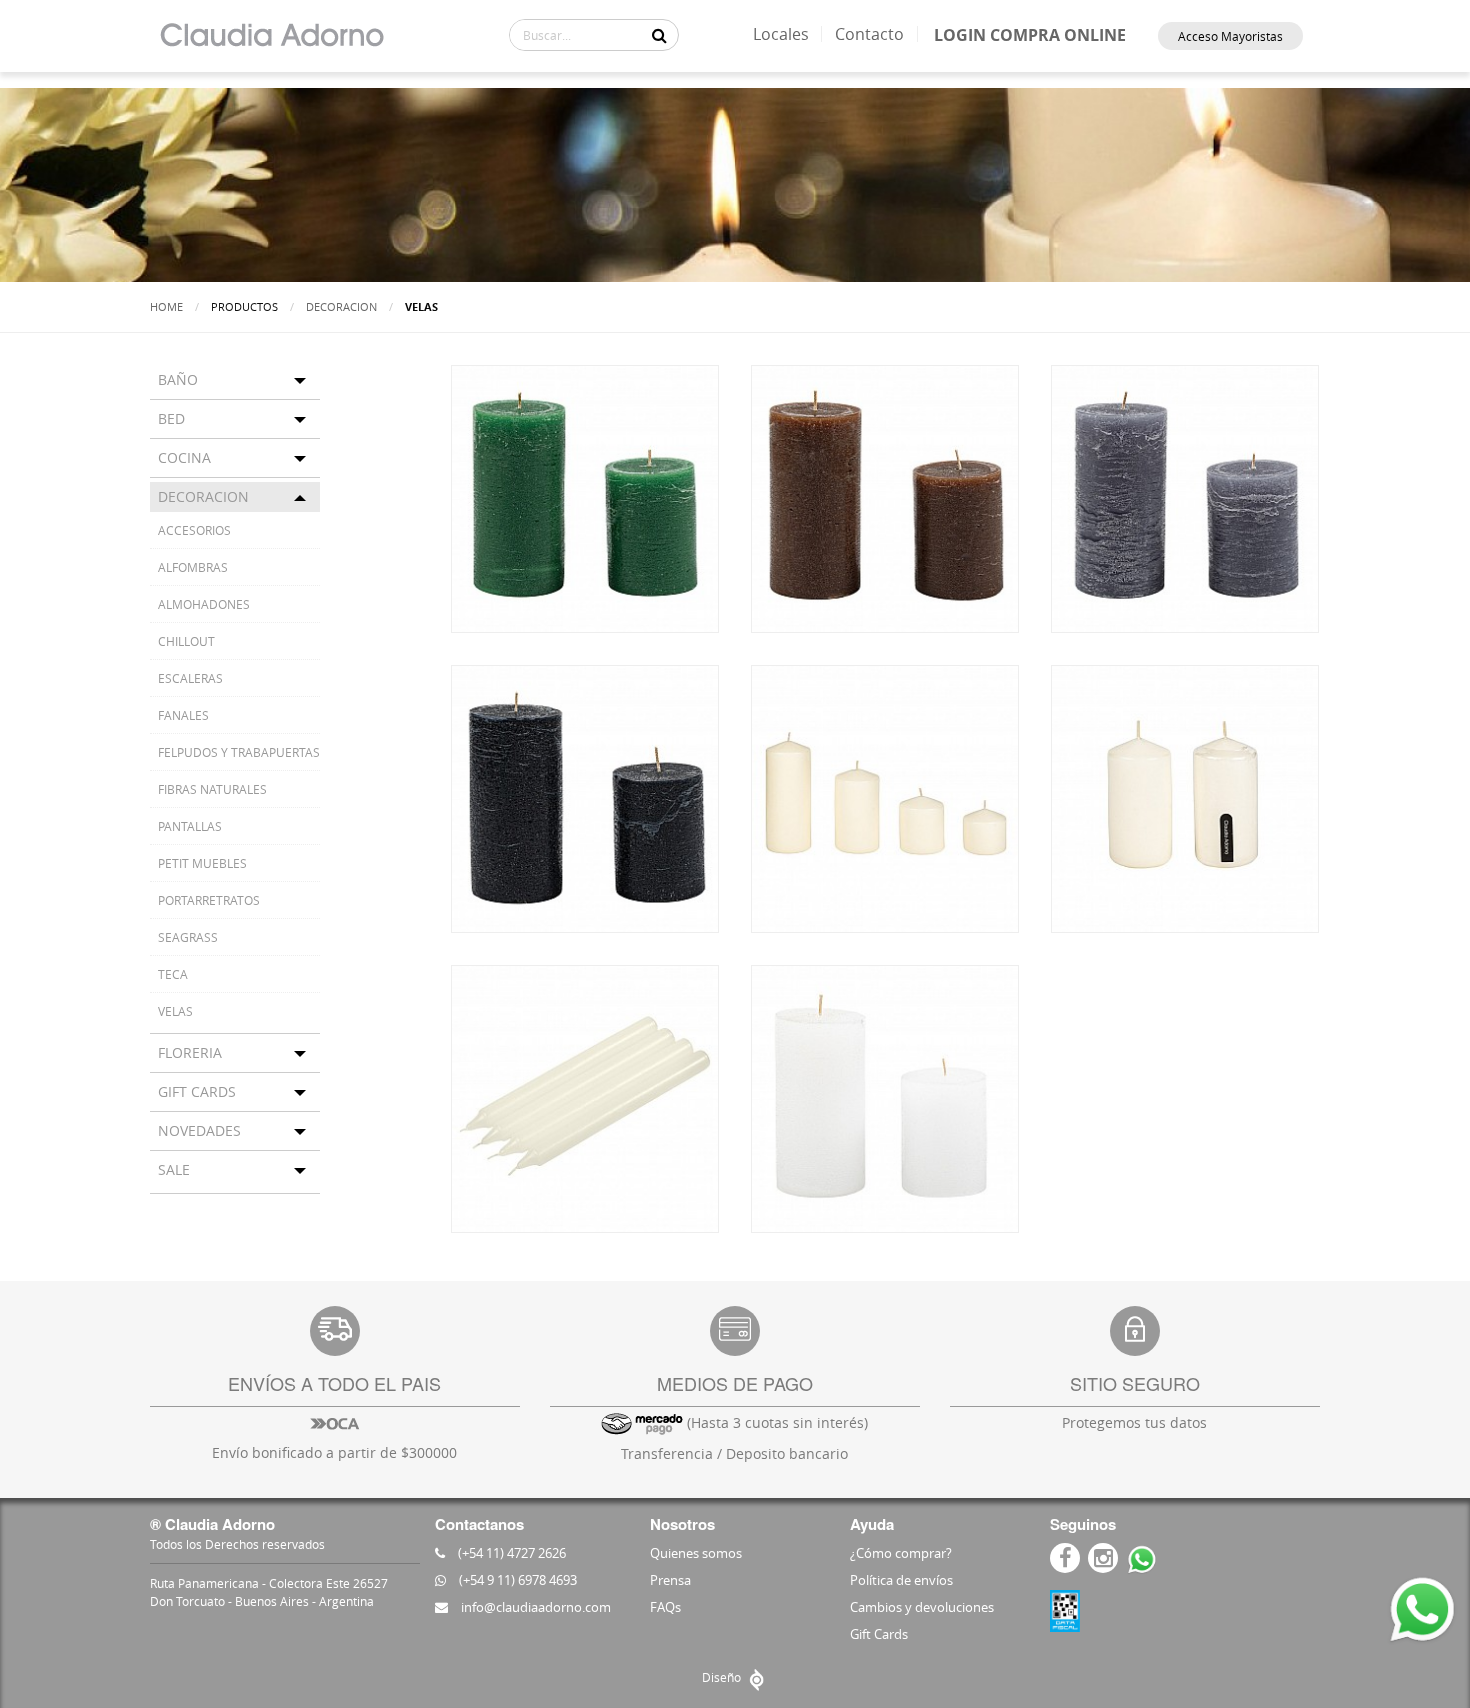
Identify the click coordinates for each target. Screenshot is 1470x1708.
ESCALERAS (190, 678)
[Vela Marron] (885, 497)
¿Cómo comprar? (901, 1553)
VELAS (175, 1011)
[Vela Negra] (585, 797)
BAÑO (178, 379)
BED (171, 418)
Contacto (869, 34)
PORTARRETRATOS (209, 900)
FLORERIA (190, 1052)
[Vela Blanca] (885, 1097)
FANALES (183, 715)
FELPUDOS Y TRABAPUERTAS (239, 752)
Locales (781, 34)
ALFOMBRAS (193, 567)
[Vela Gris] (1185, 497)
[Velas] (885, 797)
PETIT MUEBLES (202, 863)
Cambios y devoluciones (922, 1607)
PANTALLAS (190, 826)
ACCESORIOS (194, 530)
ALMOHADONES (204, 604)
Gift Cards (879, 1634)
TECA (173, 974)
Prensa (670, 1580)
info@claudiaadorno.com (534, 1607)
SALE (174, 1169)
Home (166, 306)
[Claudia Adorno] (271, 36)
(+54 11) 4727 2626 (510, 1553)
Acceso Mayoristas (1230, 36)
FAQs (665, 1607)
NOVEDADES (199, 1130)
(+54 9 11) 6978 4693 (516, 1580)
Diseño (723, 1677)
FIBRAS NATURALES (212, 789)
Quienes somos (696, 1553)
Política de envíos (901, 1580)
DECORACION (341, 306)
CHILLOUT (186, 641)
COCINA (184, 457)
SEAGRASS (188, 937)
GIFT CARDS (197, 1091)
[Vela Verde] (585, 497)
